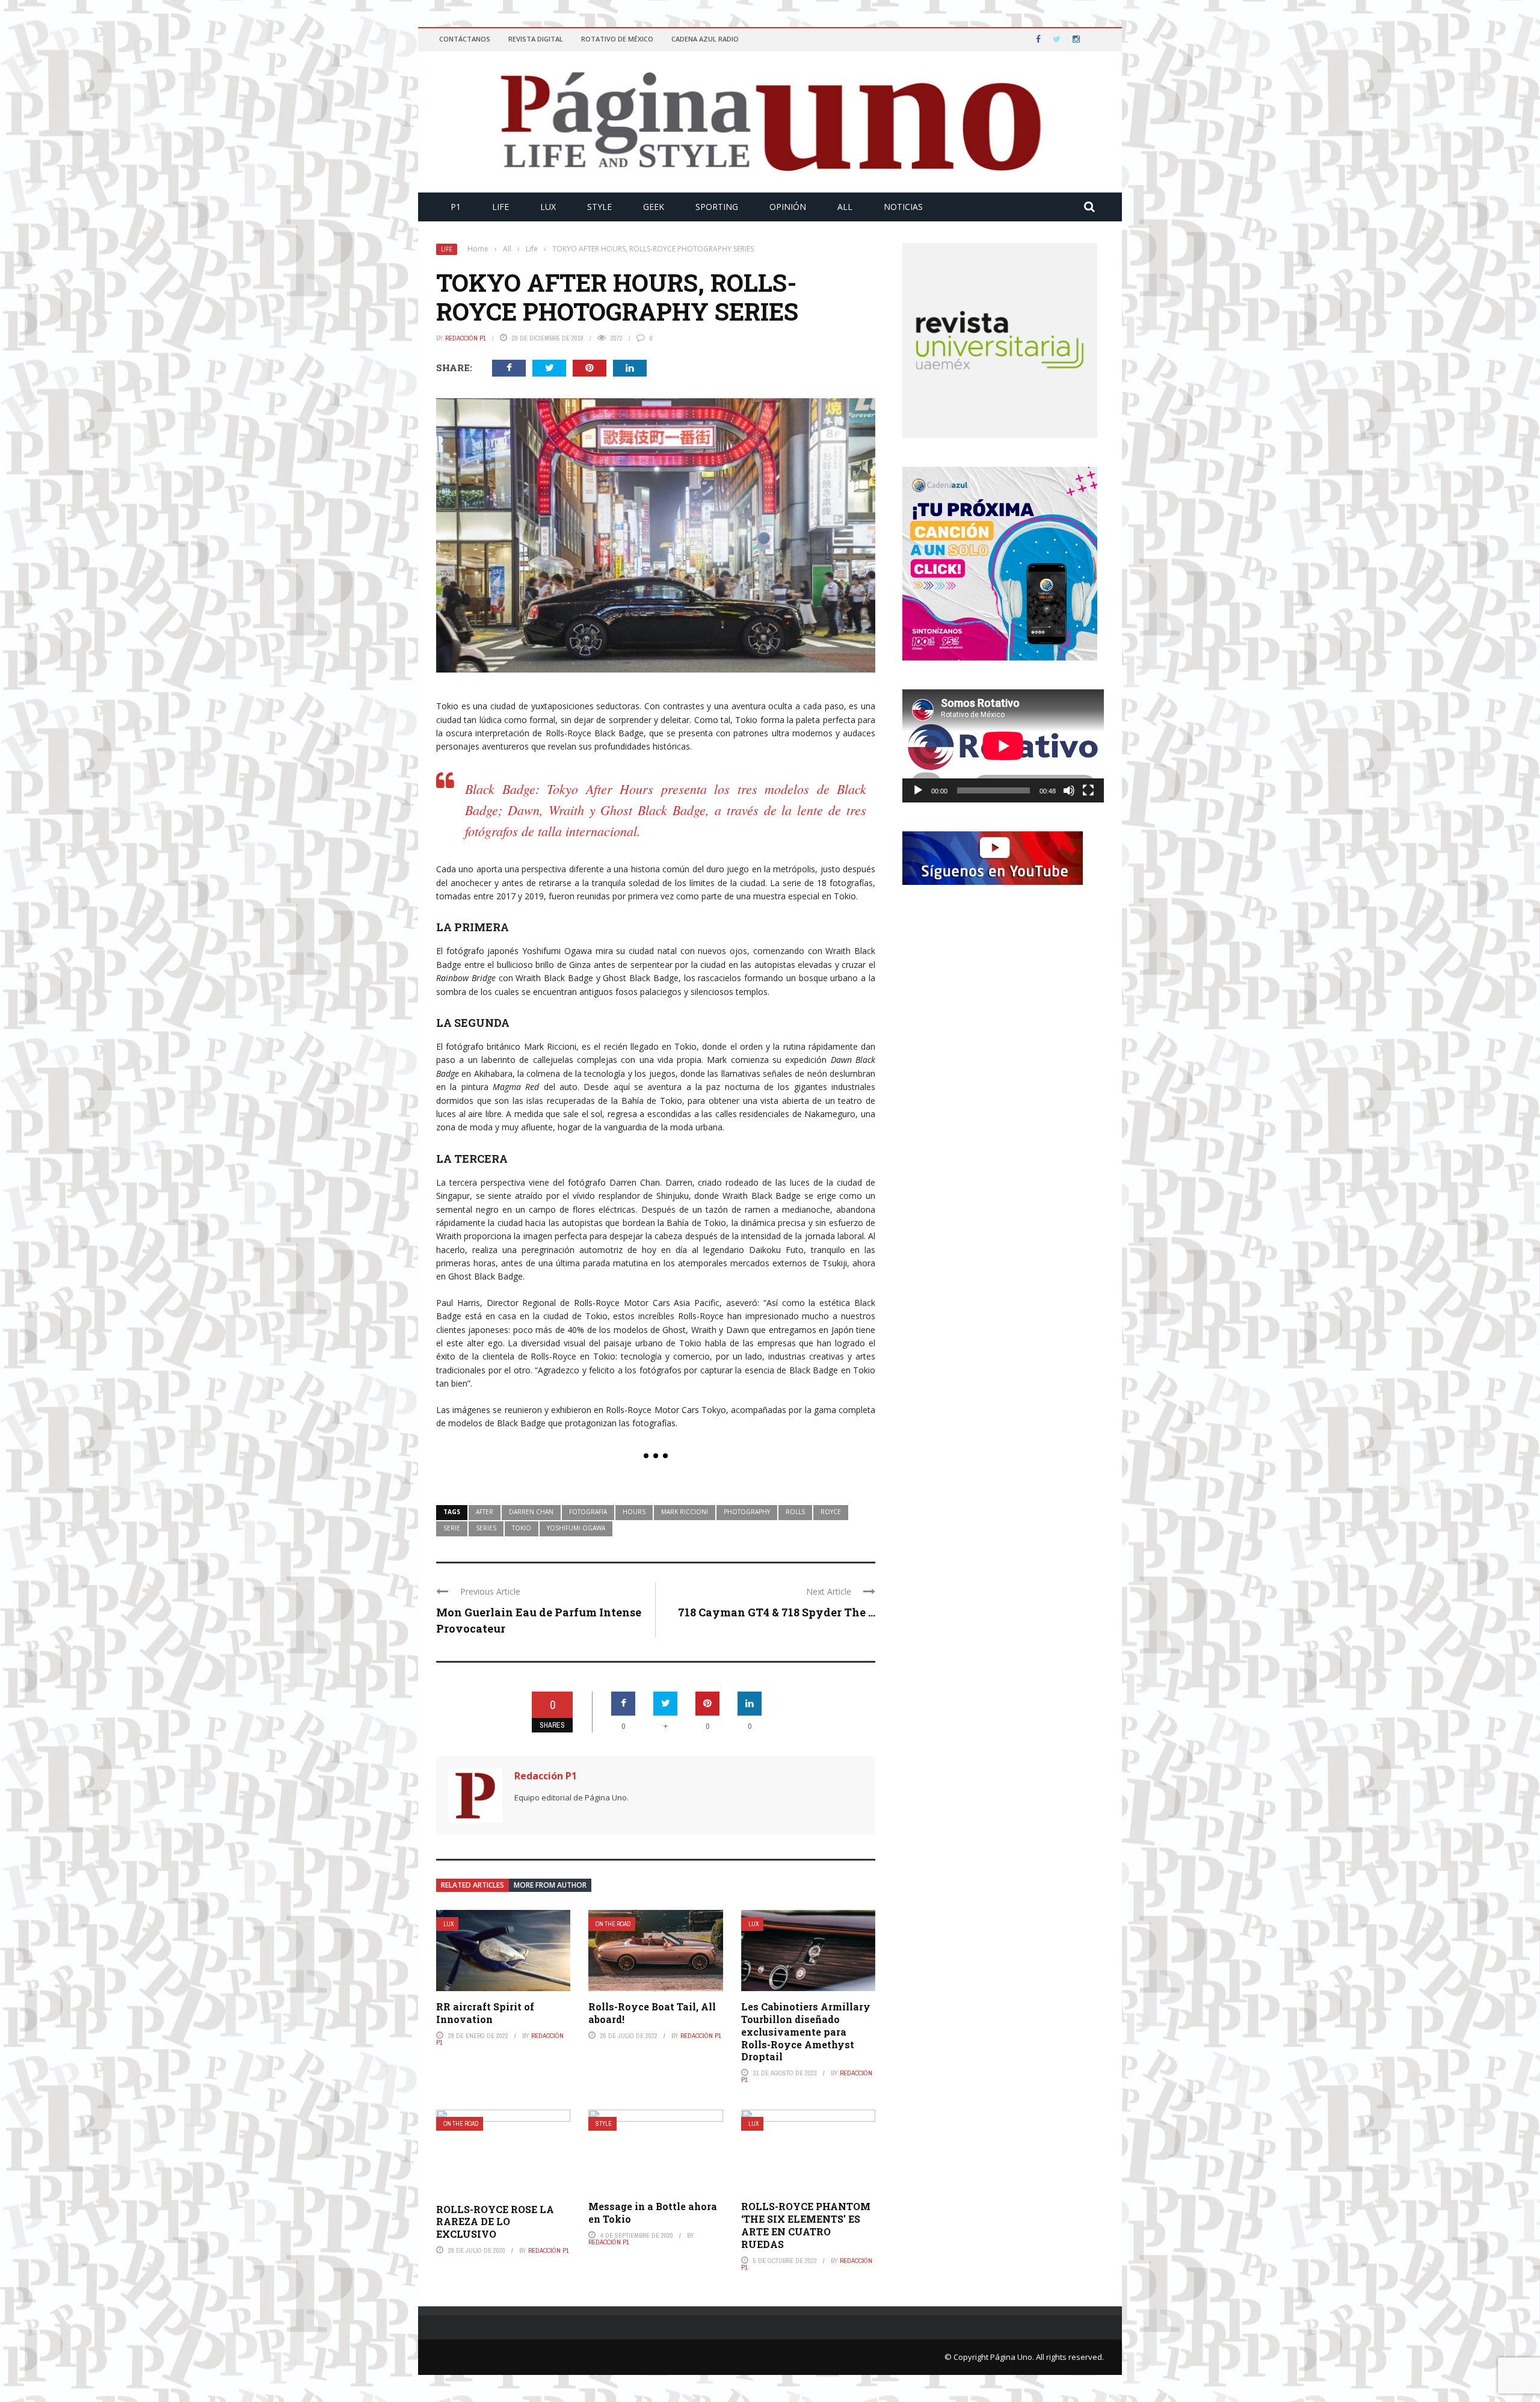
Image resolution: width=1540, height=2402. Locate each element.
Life (500, 207)
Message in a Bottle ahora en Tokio (653, 2213)
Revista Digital (536, 39)
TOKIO (522, 1528)
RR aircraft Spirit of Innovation (485, 2013)
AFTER (485, 1512)
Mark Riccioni (685, 1512)
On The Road (613, 1924)
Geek (654, 207)
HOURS (634, 1512)
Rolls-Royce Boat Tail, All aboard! (652, 2013)
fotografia (588, 1512)
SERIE (452, 1528)
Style (599, 207)
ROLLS (795, 1512)
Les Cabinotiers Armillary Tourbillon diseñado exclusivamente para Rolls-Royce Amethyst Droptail (806, 2031)
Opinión (788, 207)
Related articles (473, 1885)
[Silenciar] (1069, 790)
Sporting (717, 207)
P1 (456, 207)
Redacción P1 (466, 338)
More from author (550, 1885)
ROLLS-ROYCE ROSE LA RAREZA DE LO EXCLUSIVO (495, 2222)
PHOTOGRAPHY (747, 1512)
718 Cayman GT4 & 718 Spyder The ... (777, 1612)
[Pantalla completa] (1088, 790)
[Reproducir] (918, 790)
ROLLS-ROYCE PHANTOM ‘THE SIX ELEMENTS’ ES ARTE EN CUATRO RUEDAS (806, 2225)
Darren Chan (531, 1512)
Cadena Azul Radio (705, 39)
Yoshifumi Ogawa (576, 1528)
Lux (548, 207)
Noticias (903, 207)
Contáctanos (465, 39)
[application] (1003, 746)
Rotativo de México (617, 39)
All (845, 207)
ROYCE (831, 1512)
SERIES (486, 1528)
